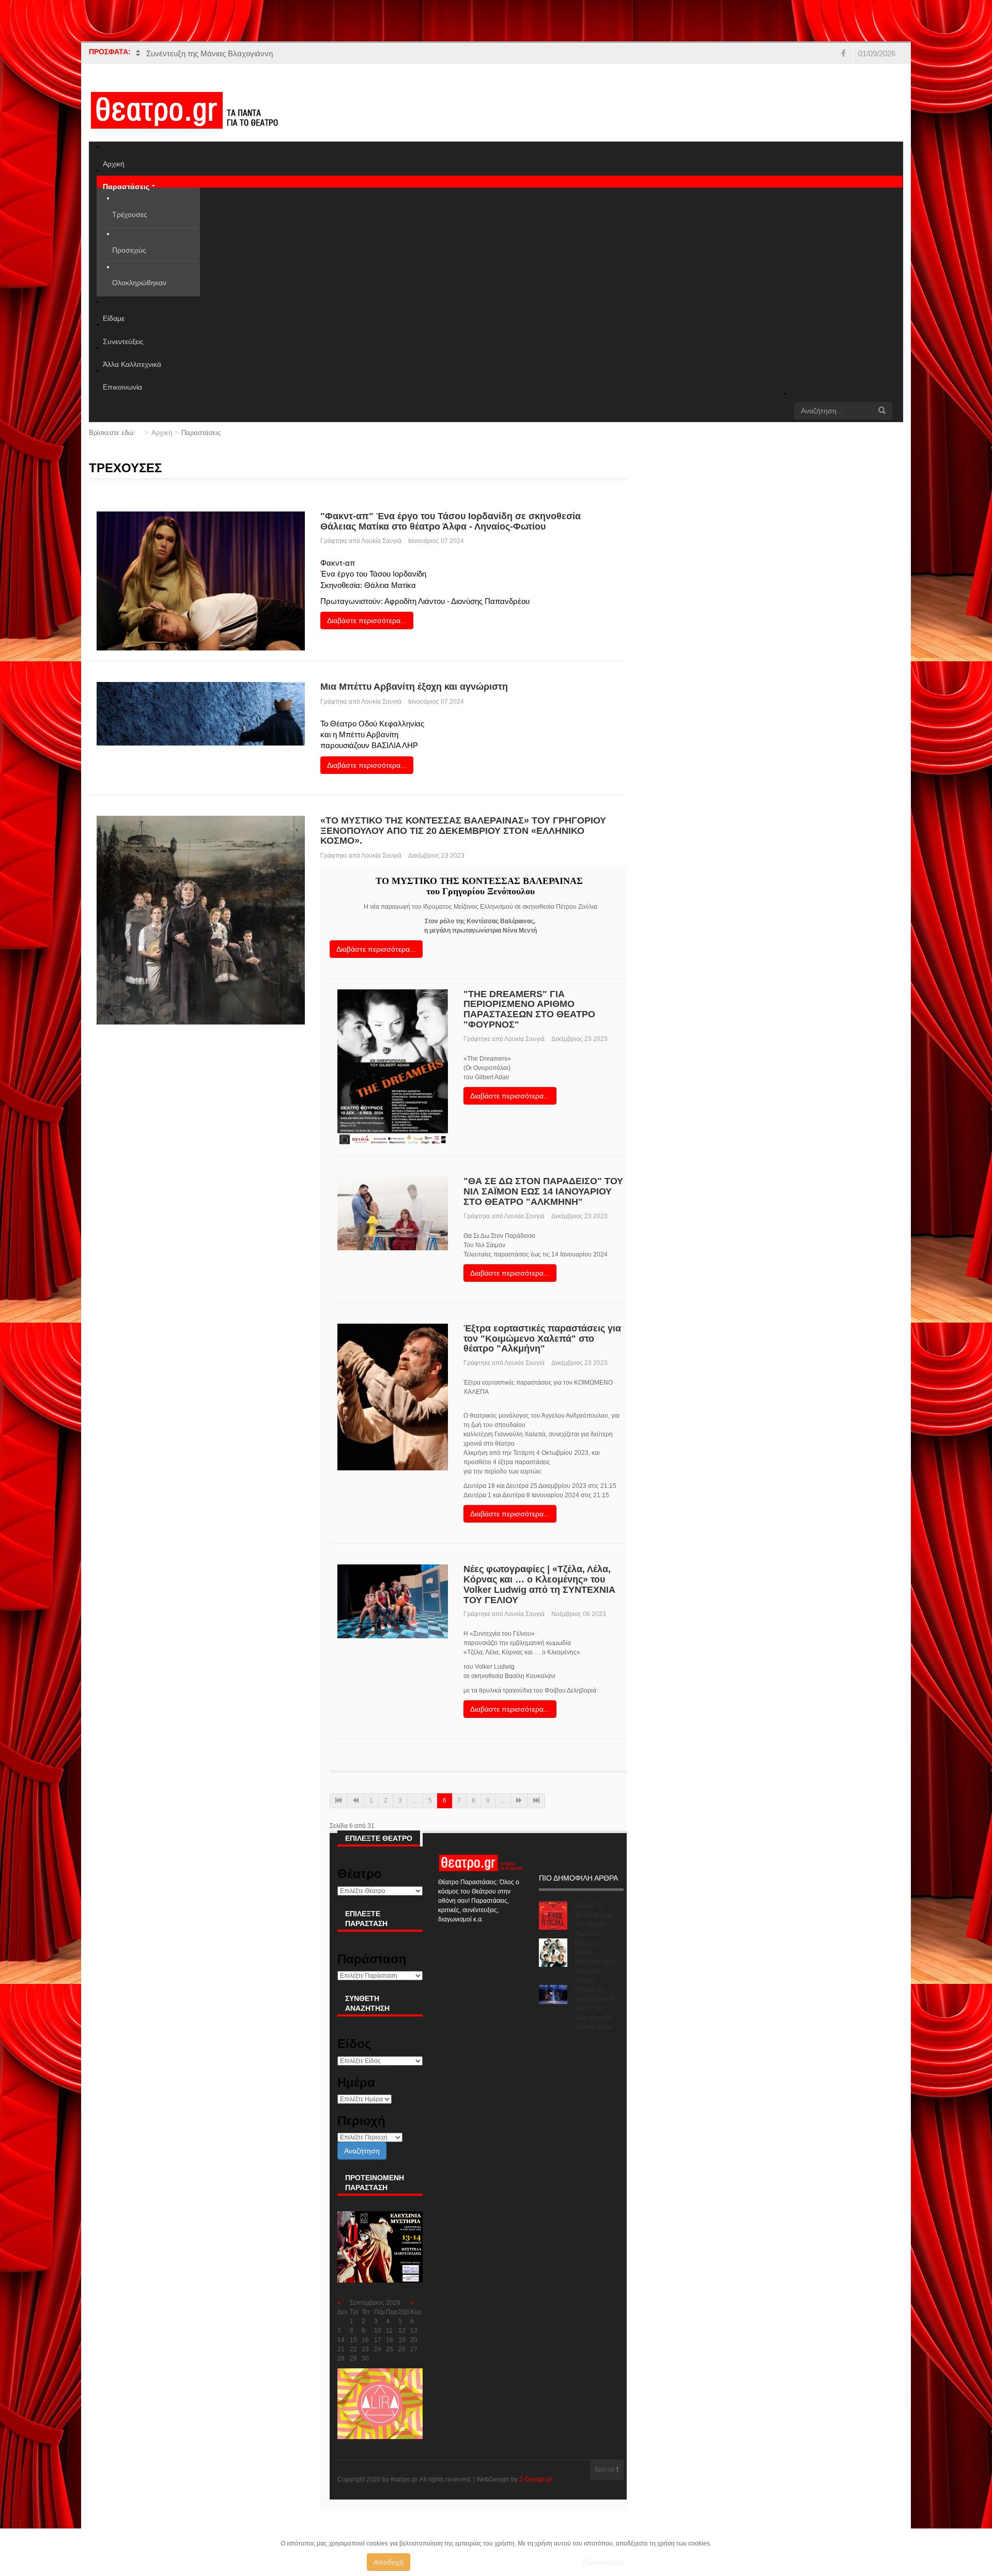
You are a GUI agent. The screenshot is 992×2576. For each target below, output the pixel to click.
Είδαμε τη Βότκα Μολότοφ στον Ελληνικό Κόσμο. (595, 1962)
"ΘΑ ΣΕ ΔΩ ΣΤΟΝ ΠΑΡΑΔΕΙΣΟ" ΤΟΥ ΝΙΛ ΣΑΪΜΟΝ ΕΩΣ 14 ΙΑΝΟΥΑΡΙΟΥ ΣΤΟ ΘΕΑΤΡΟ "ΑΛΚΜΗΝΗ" (543, 1191)
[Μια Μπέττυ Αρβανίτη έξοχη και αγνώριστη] (201, 713)
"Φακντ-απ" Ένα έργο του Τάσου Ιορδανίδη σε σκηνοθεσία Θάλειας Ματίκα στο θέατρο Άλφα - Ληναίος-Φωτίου (451, 521)
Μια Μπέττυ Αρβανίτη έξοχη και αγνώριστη (414, 687)
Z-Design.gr (536, 2479)
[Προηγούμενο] (355, 1801)
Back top (606, 2470)
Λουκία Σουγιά (381, 541)
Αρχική (162, 433)
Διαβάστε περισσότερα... (367, 620)
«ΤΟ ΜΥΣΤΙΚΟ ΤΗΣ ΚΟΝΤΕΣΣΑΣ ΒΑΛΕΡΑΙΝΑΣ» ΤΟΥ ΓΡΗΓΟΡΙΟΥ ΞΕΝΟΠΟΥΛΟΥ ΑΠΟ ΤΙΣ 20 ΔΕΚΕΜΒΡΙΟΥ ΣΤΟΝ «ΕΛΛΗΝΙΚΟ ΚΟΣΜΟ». (463, 831)
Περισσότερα (604, 2562)
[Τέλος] (536, 1801)
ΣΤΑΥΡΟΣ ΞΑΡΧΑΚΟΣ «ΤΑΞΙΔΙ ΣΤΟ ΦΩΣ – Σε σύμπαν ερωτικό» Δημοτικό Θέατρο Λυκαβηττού (310, 53)
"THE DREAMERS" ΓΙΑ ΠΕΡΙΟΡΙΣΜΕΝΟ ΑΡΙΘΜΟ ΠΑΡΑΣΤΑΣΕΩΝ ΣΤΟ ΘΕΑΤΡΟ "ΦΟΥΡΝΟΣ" (529, 1009)
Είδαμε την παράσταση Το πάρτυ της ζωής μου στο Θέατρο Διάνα (595, 2008)
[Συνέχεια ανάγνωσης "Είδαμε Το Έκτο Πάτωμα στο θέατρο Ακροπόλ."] (553, 1915)
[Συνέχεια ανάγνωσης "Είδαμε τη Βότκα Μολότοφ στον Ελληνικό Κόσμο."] (553, 1953)
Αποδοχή (389, 2562)
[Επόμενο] (519, 1801)
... (415, 1801)
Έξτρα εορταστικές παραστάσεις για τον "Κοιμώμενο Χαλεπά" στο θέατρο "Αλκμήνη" (542, 1339)
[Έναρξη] (338, 1801)
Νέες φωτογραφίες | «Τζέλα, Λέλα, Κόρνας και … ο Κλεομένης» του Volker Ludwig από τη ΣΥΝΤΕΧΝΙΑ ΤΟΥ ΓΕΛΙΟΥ (539, 1584)
